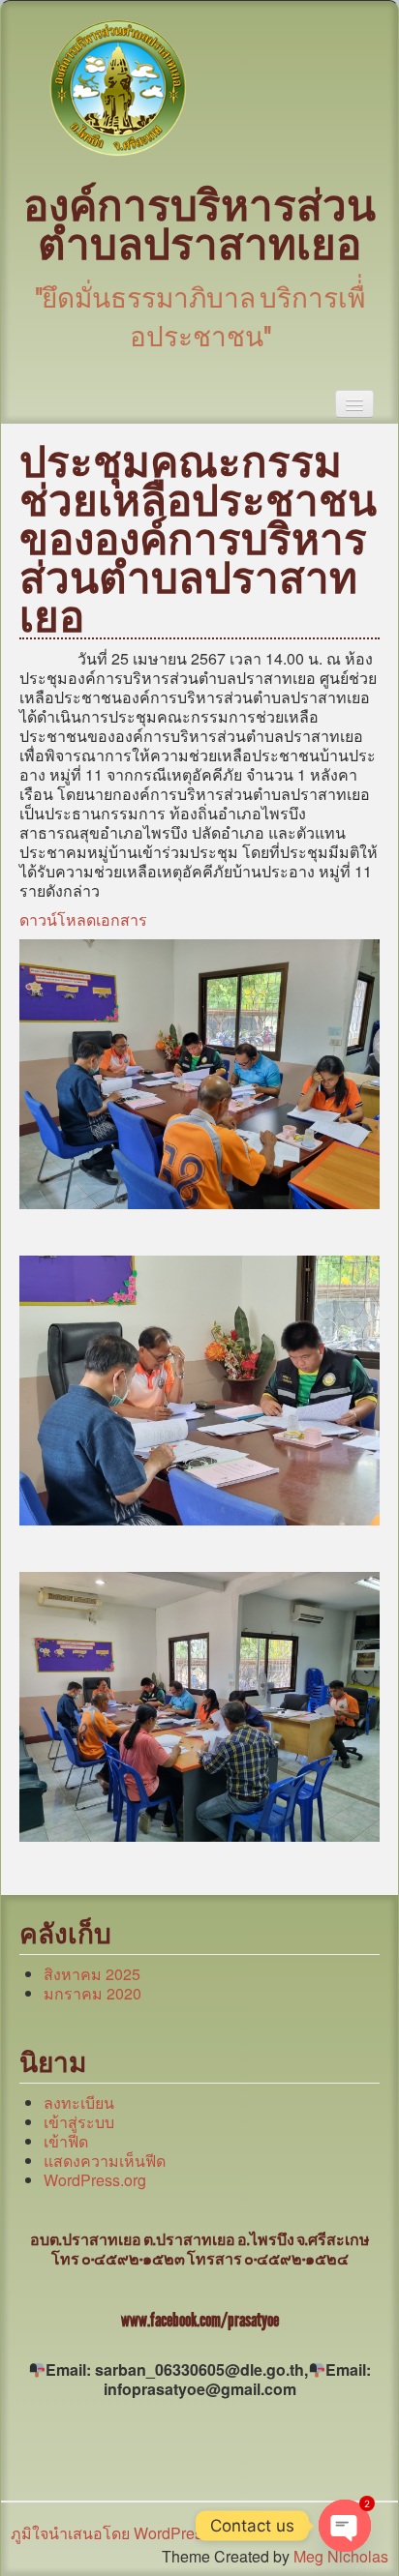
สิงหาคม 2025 (92, 1974)
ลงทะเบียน (79, 2102)
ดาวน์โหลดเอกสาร (83, 919)
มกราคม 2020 (92, 1993)
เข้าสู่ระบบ (79, 2122)
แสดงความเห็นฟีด (105, 2161)
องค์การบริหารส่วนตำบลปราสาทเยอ (199, 226)
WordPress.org (95, 2180)
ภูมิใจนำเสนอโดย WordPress (110, 2533)
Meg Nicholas (341, 2556)
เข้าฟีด (66, 2141)
